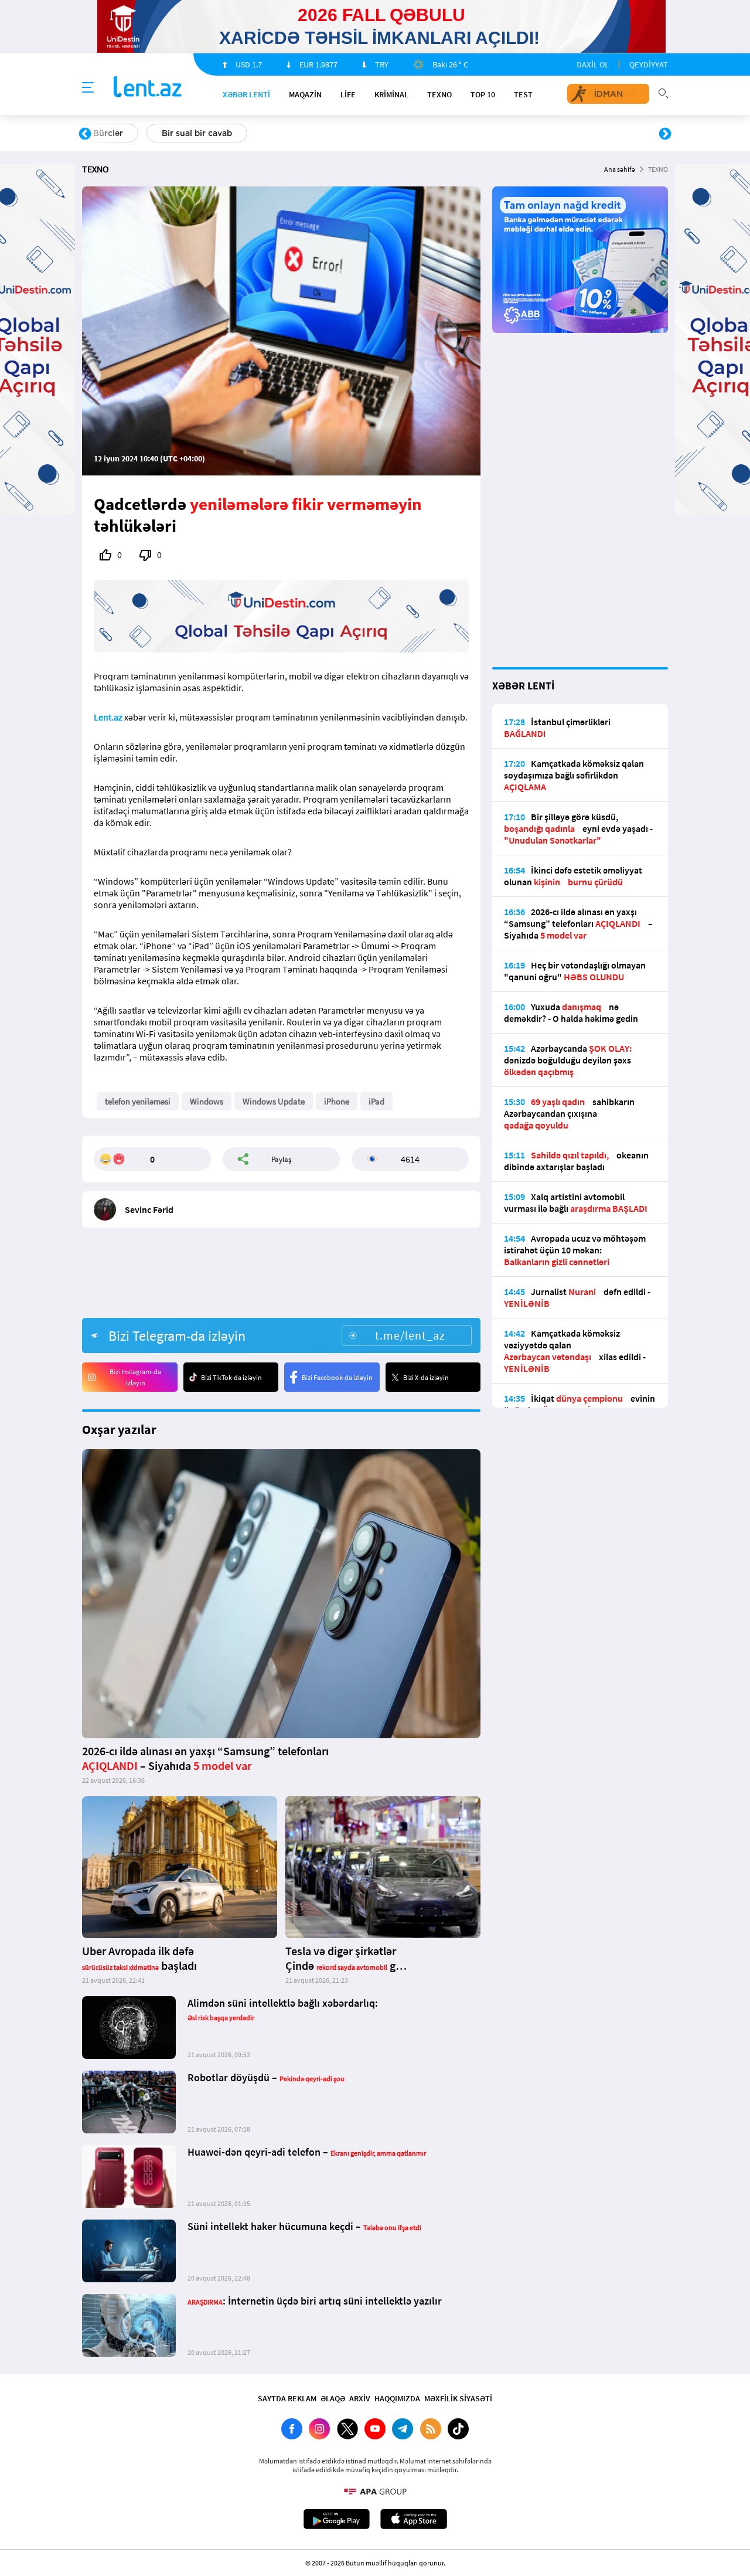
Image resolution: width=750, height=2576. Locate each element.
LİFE (348, 94)
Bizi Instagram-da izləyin (135, 1377)
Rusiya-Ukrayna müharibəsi (226, 133)
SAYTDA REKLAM (287, 2398)
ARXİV (360, 2398)
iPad (376, 1101)
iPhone (337, 1101)
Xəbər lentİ (246, 94)
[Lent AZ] (148, 88)
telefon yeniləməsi (138, 1101)
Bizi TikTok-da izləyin (231, 1377)
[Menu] (88, 88)
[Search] (663, 92)
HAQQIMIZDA (397, 2398)
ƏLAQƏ (333, 2398)
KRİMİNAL (391, 94)
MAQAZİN (305, 94)
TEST (523, 94)
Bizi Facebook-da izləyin (337, 1377)
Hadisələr (112, 133)
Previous (85, 134)
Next (665, 134)
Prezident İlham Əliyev (591, 133)
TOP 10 (483, 94)
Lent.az (108, 717)
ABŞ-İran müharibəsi (363, 133)
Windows (207, 1101)
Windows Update (274, 1101)
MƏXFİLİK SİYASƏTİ (458, 2398)
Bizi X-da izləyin (426, 1377)
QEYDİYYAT (649, 64)
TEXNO (439, 94)
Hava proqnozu (475, 133)
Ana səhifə (620, 169)
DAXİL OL (593, 64)
